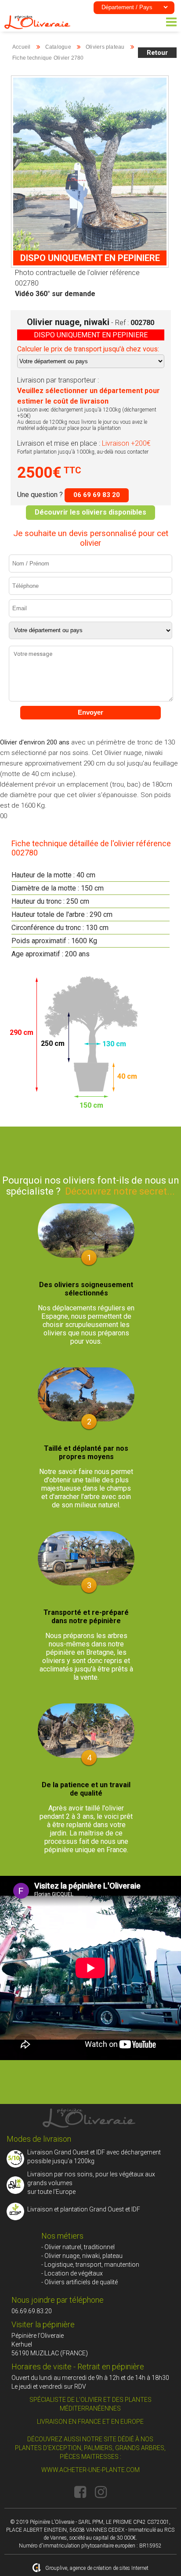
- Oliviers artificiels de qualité (80, 2282)
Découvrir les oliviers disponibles (90, 512)
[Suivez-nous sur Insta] (101, 2492)
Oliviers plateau (105, 47)
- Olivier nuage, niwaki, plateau (82, 2256)
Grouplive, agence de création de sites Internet (97, 2568)
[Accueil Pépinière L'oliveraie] (37, 27)
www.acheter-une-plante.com (90, 2470)
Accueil (22, 47)
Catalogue (58, 47)
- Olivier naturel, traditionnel (78, 2247)
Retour (157, 53)
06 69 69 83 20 (97, 495)
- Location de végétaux (72, 2273)
